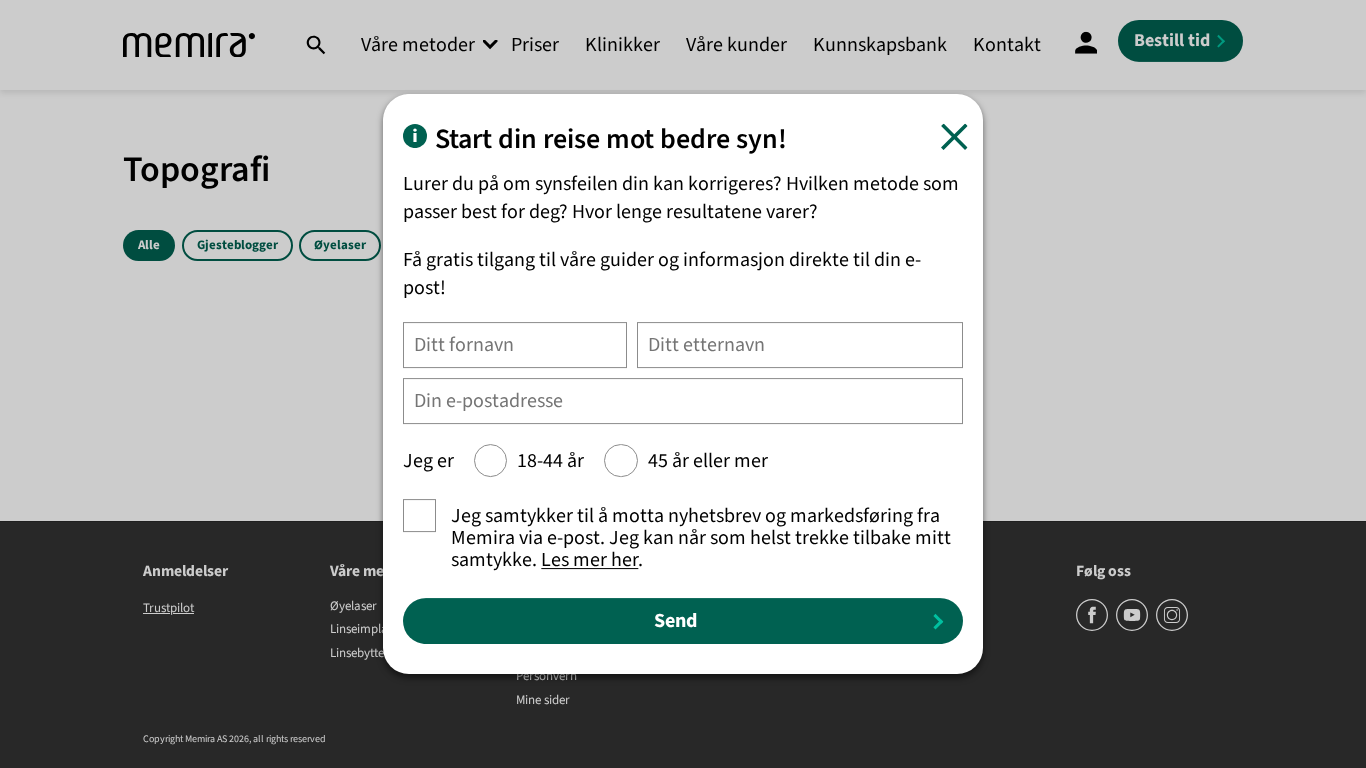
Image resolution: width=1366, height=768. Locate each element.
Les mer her (589, 560)
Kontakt (1007, 45)
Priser (535, 45)
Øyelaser (340, 245)
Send (675, 621)
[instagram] (1172, 627)
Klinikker (622, 45)
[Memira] (189, 45)
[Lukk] (954, 136)
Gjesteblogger (237, 245)
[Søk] (315, 45)
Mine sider (543, 701)
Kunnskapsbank (880, 45)
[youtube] (1133, 627)
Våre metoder (418, 45)
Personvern (546, 677)
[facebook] (1093, 627)
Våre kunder (736, 45)
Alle (149, 245)
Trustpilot (168, 608)
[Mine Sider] (1086, 45)
